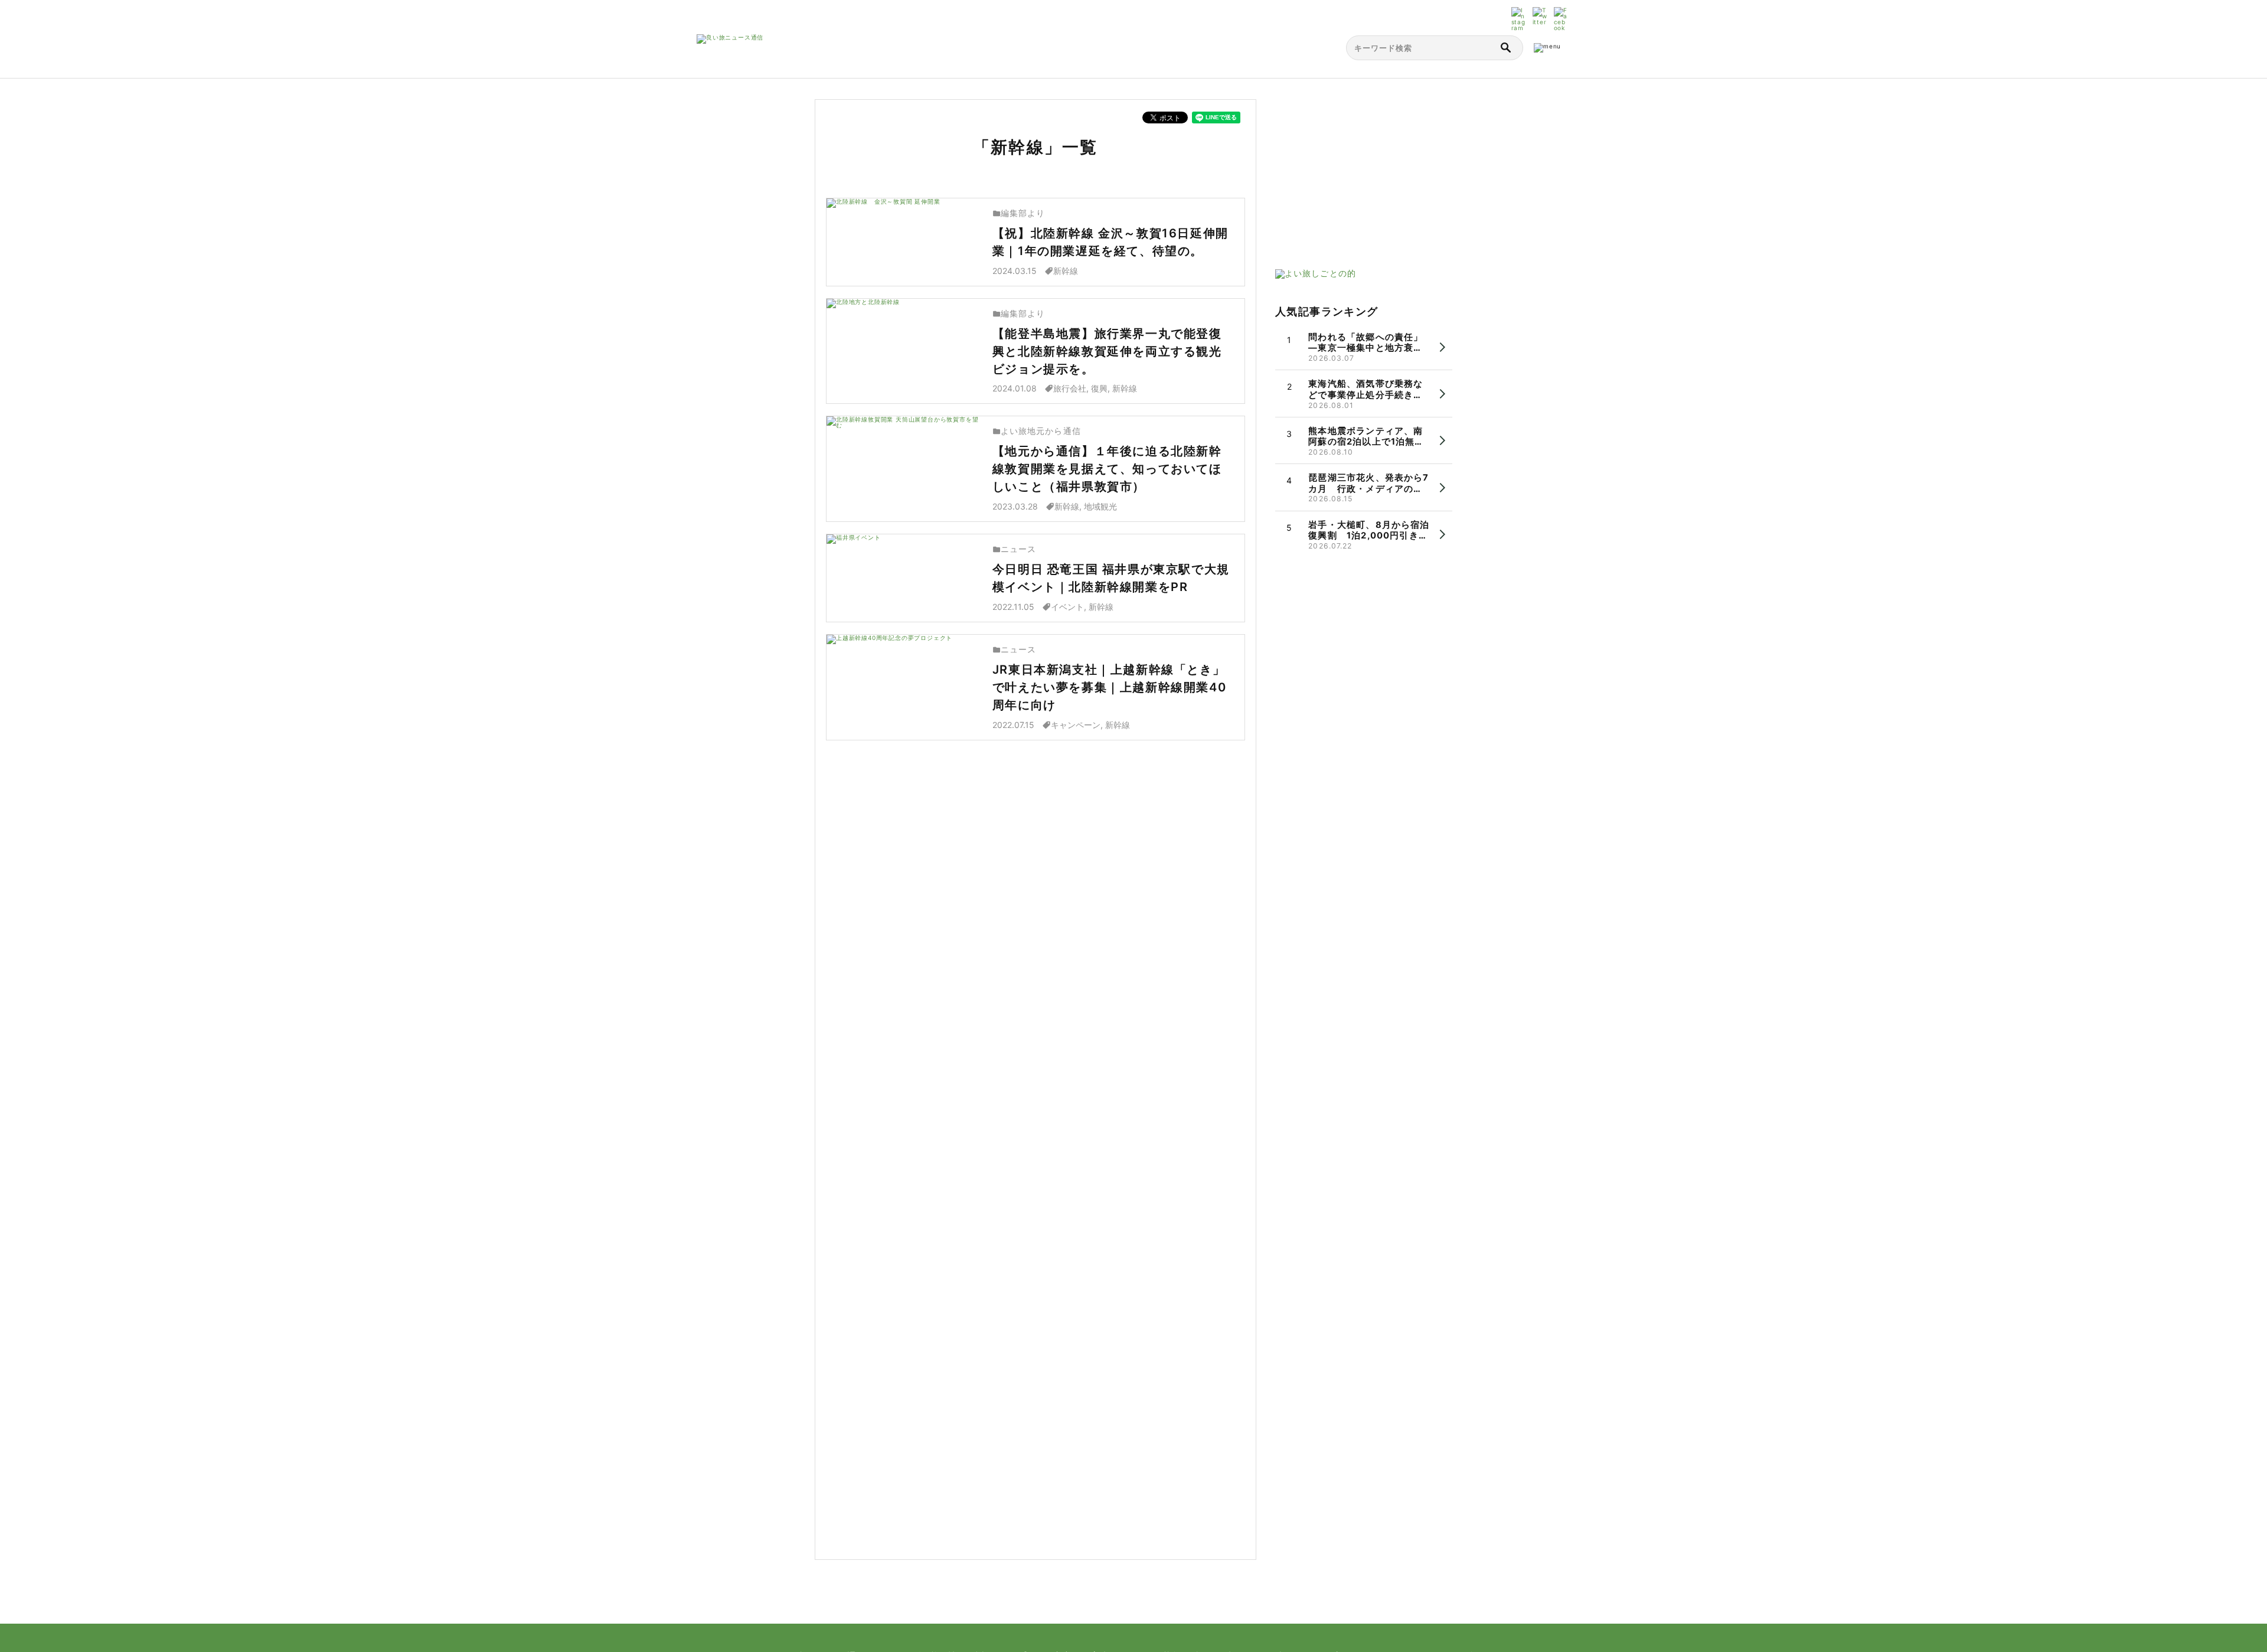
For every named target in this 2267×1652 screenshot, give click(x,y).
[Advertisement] (1364, 173)
